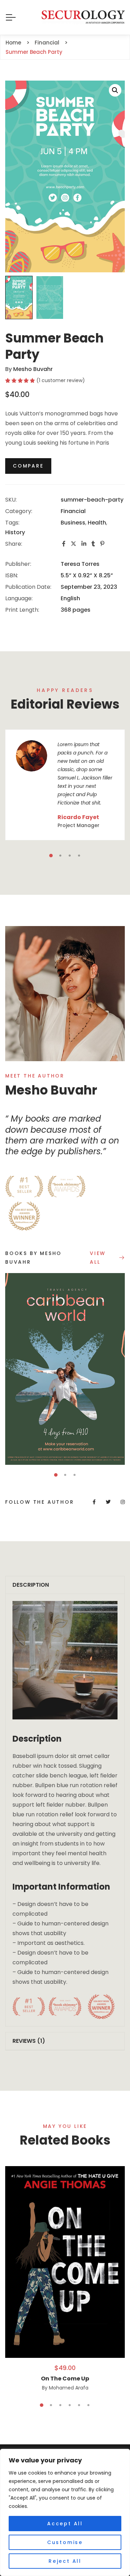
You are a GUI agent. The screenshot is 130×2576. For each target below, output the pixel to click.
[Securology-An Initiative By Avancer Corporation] (83, 17)
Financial (73, 511)
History (15, 532)
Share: (14, 544)
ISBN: (12, 575)
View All (98, 1258)
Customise (65, 2542)
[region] (65, 2512)
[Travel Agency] (65, 1369)
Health (97, 523)
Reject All (65, 2561)
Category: (19, 511)
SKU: (11, 500)
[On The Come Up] (65, 2262)
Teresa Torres (80, 564)
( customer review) (61, 380)
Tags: (12, 523)
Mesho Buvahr (33, 369)
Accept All (65, 2524)
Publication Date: (28, 587)
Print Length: (22, 610)
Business (73, 523)
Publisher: (18, 564)
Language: (19, 598)
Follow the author (40, 1502)
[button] (115, 90)
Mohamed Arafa (69, 2388)
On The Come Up (65, 2379)
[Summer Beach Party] (65, 994)
